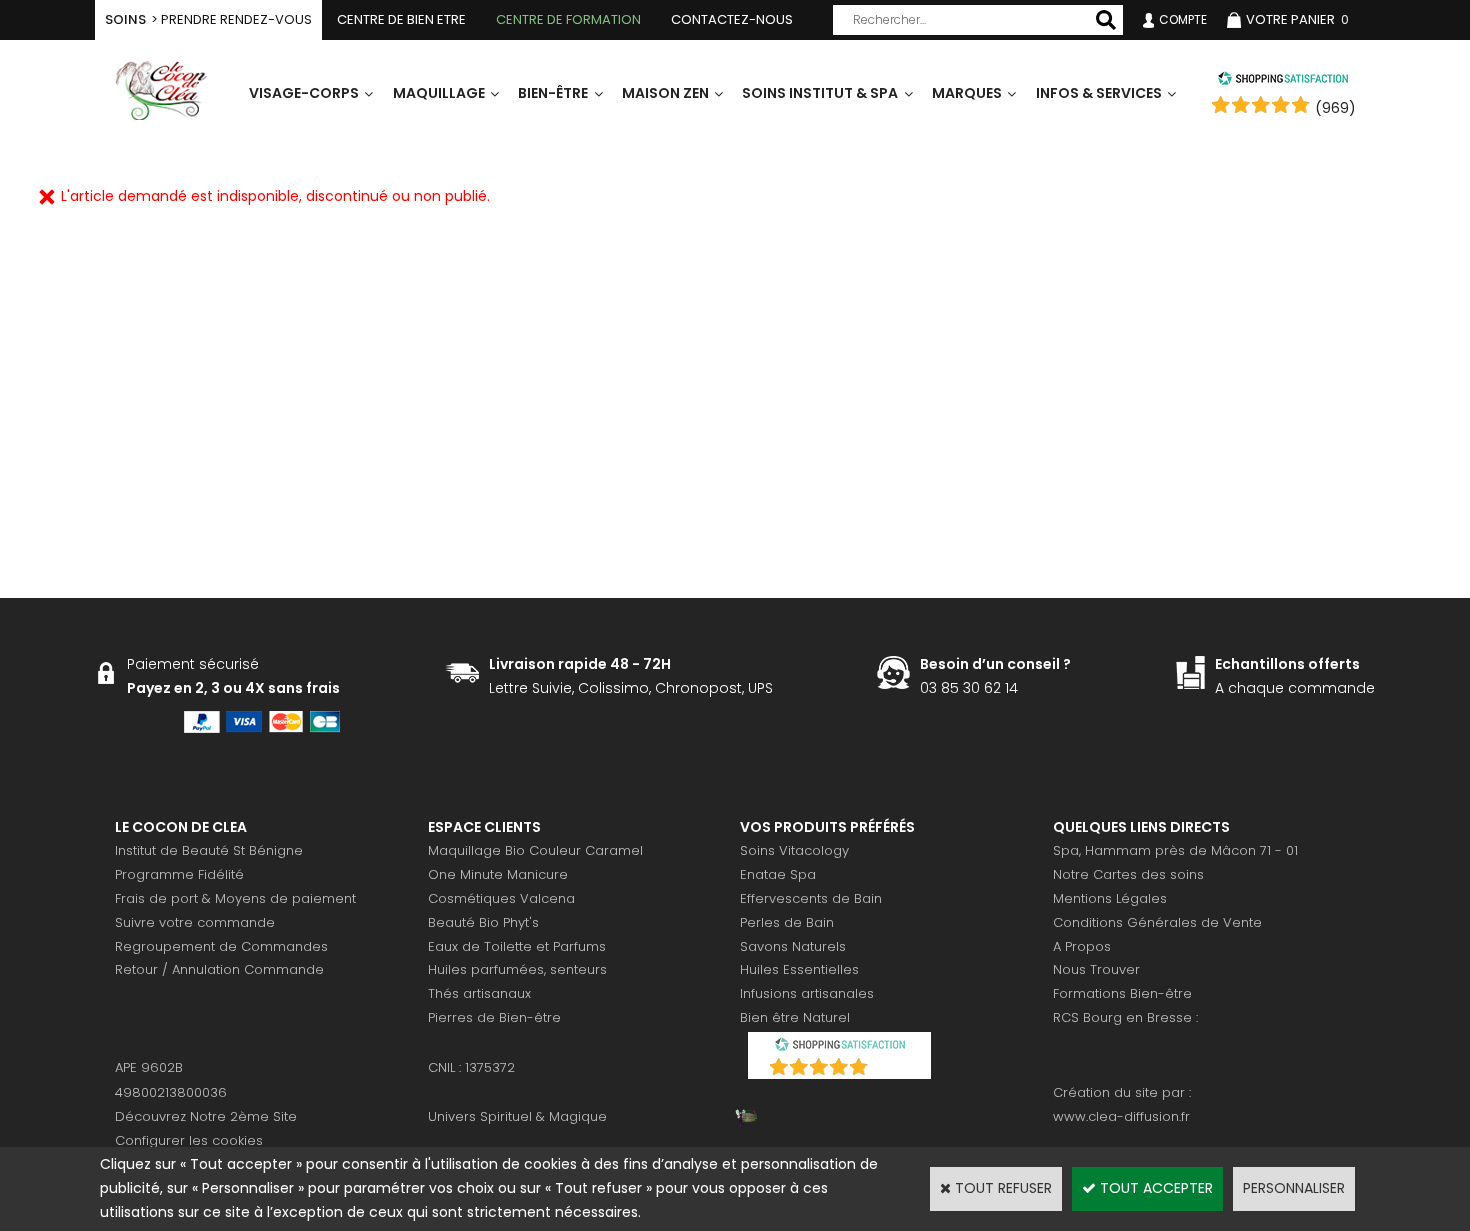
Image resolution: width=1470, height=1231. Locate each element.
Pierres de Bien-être (494, 1017)
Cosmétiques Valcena (501, 898)
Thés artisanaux (479, 993)
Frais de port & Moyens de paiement (235, 898)
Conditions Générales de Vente (1157, 922)
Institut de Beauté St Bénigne (209, 850)
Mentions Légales (1110, 898)
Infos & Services (1099, 93)
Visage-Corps (304, 93)
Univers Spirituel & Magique (517, 1116)
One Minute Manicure (498, 874)
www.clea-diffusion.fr (1121, 1116)
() (891, 1068)
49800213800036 (171, 1092)
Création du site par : (1122, 1092)
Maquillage (439, 93)
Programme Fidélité (179, 874)
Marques (967, 93)
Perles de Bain (787, 922)
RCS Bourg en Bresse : (1125, 1017)
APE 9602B (149, 1067)
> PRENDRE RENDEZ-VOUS (208, 19)
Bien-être (553, 93)
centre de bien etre (401, 19)
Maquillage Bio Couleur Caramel (535, 850)
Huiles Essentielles (799, 969)
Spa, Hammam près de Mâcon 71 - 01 (1175, 850)
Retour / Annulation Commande (219, 969)
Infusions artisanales (807, 993)
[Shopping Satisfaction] (1283, 81)
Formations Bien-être (1122, 993)
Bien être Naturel (795, 1017)
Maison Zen (665, 93)
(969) (1335, 108)
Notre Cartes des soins (1128, 874)
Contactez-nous (732, 19)
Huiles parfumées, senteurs (517, 969)
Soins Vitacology (794, 850)
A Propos (1082, 946)
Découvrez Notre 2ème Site (206, 1116)
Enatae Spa (778, 874)
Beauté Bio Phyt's (483, 922)
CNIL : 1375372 (471, 1067)
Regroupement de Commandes (221, 946)
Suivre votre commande (195, 922)
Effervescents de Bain (811, 898)
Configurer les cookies (189, 1140)
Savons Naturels (793, 946)
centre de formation (568, 19)
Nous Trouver (1096, 969)
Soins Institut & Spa (820, 93)
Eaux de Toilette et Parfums (517, 946)
